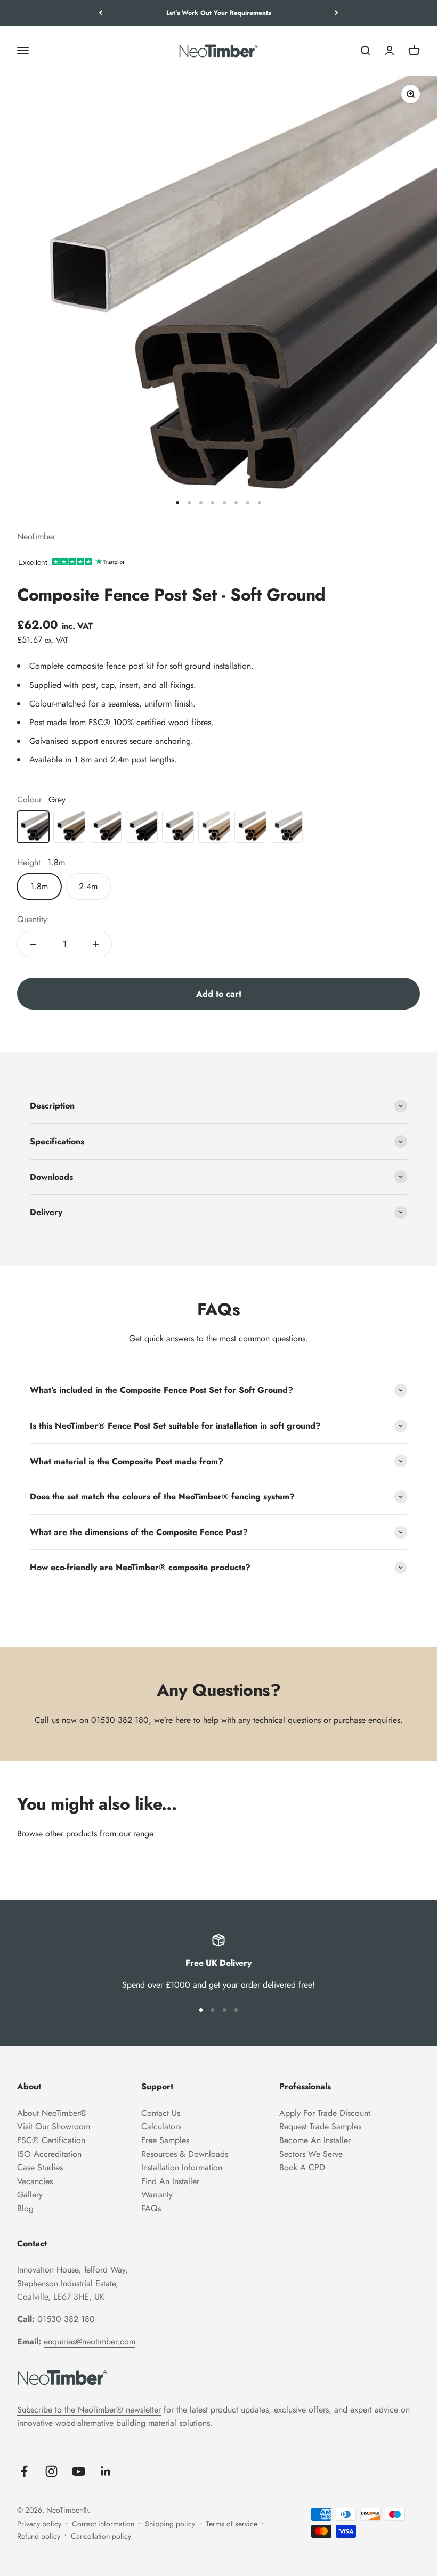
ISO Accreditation (49, 2154)
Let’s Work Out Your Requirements (218, 13)
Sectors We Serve (311, 2154)
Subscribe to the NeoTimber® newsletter (89, 2410)
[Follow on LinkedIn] (106, 2471)
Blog (25, 2208)
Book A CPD (302, 2167)
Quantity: (33, 919)
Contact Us (161, 2113)
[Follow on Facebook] (24, 2471)
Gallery (30, 2194)
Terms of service (232, 2524)
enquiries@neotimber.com (90, 2341)
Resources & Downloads (185, 2154)
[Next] (337, 13)
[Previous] (100, 13)
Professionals (305, 2086)
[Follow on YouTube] (79, 2471)
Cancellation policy (101, 2536)
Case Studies (40, 2167)
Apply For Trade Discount (325, 2113)
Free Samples (165, 2140)
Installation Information (182, 2167)
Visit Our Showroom (54, 2126)
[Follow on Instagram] (51, 2471)
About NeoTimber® (52, 2113)
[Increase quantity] (96, 944)
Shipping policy (170, 2524)
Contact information (103, 2524)
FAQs (151, 2208)
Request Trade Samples (320, 2126)
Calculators (161, 2126)
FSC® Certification (51, 2140)
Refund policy (39, 2536)
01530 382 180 (120, 1720)
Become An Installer (315, 2140)
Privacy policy (39, 2524)
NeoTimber (36, 536)
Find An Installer (170, 2181)
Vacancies (35, 2181)
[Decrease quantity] (33, 944)
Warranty (157, 2194)
